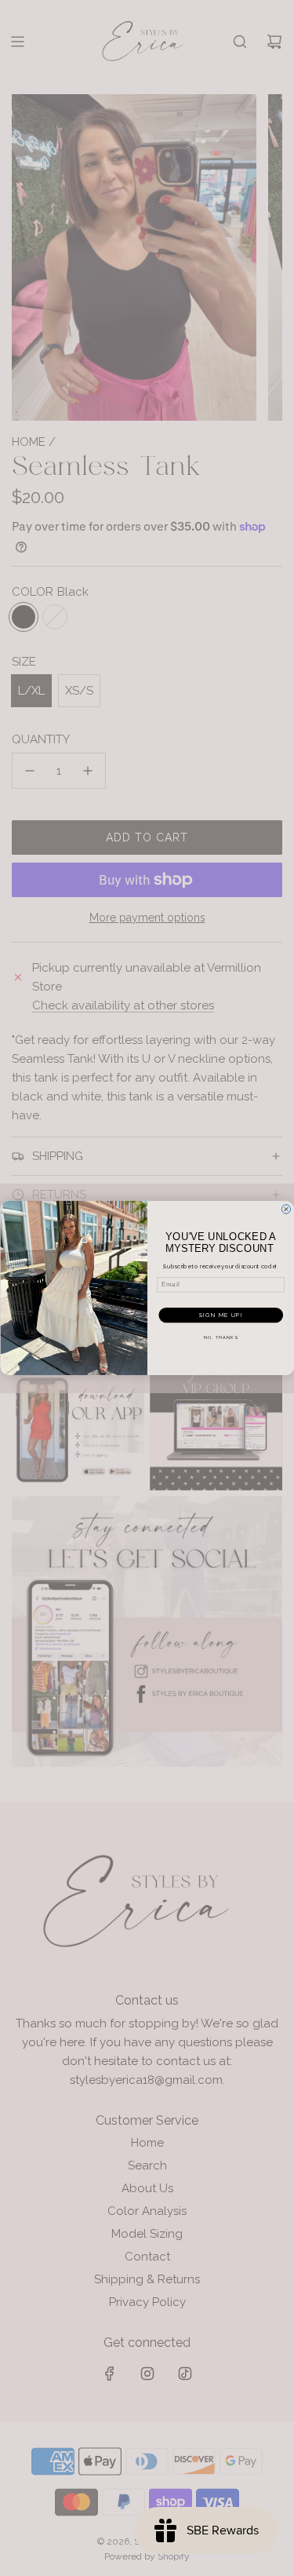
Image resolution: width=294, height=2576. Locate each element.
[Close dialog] (286, 1210)
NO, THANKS (220, 1338)
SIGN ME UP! (220, 1315)
